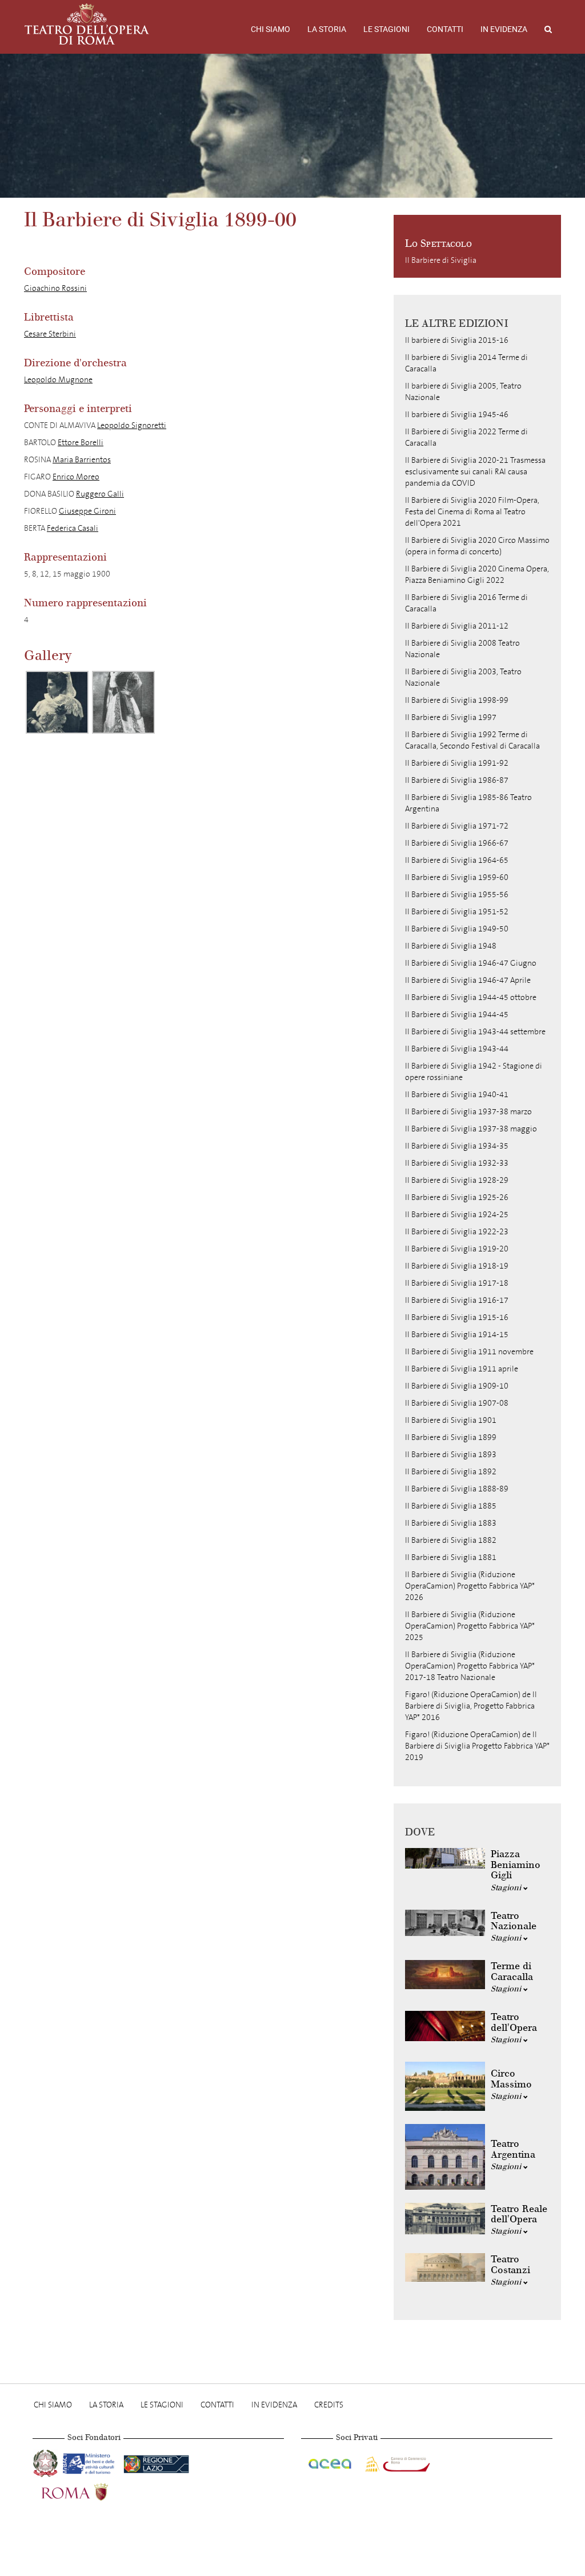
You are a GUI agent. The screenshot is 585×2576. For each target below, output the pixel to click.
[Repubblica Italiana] (47, 2462)
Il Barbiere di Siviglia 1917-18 (457, 1283)
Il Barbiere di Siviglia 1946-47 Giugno (471, 963)
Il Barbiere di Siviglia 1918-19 (457, 1266)
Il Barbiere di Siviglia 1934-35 (457, 1146)
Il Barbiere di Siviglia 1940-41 (457, 1095)
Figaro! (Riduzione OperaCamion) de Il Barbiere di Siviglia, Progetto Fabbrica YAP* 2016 (471, 1706)
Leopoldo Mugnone (58, 380)
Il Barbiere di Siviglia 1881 (451, 1557)
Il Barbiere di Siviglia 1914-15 (457, 1335)
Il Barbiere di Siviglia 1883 (451, 1523)
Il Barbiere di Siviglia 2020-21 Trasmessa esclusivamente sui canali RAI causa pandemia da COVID (475, 472)
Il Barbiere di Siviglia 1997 (451, 717)
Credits (329, 2405)
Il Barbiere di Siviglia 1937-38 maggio (471, 1129)
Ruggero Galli (100, 494)
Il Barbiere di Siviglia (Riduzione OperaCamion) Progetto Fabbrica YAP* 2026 (470, 1586)
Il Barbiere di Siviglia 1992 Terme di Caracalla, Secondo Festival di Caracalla (472, 740)
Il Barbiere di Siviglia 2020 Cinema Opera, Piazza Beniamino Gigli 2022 (477, 575)
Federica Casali (73, 528)
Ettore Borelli (81, 443)
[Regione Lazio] (156, 2462)
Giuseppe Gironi (87, 511)
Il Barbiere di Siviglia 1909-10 (457, 1386)
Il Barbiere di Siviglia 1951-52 (457, 912)
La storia (327, 29)
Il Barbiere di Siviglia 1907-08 (457, 1403)
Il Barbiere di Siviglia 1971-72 (457, 826)
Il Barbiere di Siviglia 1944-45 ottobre (471, 997)
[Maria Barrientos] (123, 702)
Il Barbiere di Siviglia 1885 (451, 1506)
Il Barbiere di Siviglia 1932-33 (457, 1163)
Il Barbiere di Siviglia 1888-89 (457, 1489)
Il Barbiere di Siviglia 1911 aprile (462, 1369)
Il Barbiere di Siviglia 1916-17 (457, 1300)
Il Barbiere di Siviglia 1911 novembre (469, 1352)
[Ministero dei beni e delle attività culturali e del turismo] (91, 2462)
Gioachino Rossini (55, 288)
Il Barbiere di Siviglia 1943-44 (457, 1049)
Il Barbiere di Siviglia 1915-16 (457, 1317)
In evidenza (504, 29)
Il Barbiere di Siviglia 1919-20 (457, 1249)
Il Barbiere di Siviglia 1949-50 (457, 929)
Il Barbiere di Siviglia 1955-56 (457, 895)
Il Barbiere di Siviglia (441, 260)
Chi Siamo (271, 29)
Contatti (445, 29)
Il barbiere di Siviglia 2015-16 (457, 340)
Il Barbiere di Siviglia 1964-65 (457, 860)
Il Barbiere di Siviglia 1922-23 (457, 1232)
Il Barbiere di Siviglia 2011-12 (457, 626)
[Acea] (331, 2462)
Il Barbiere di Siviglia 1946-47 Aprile (468, 980)
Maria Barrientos (82, 460)
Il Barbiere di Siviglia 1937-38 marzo (468, 1112)
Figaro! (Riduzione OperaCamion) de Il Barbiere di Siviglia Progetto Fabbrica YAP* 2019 (477, 1746)
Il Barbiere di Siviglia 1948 (451, 946)
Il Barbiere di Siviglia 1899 (451, 1437)
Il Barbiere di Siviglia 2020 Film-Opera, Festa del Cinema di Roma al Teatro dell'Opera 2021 (472, 512)
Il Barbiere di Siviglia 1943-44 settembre (475, 1032)
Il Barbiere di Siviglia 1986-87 (457, 780)
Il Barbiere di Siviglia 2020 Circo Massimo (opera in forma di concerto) (477, 546)
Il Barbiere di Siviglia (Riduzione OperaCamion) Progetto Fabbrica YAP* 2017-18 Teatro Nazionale (470, 1666)
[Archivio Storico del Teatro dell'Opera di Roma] (87, 24)
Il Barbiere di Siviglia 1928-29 (457, 1180)
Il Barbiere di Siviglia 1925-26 (457, 1197)
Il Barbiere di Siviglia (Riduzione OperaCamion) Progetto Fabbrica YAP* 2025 (470, 1626)
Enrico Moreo (76, 477)
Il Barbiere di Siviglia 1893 (451, 1455)
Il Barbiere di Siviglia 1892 (451, 1472)
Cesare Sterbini (50, 334)
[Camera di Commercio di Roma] (396, 2462)
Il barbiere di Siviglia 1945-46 (457, 415)
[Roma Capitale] (90, 2491)
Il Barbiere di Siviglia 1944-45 (457, 1015)
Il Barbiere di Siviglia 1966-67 (457, 843)
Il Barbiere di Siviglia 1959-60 (457, 877)
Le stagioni (386, 29)
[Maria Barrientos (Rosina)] (57, 702)
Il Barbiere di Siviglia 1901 (451, 1420)
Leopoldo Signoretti (132, 425)
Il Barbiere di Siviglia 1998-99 (457, 700)
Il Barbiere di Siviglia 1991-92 (457, 763)
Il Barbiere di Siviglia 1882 (451, 1540)
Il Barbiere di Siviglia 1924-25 (457, 1215)
